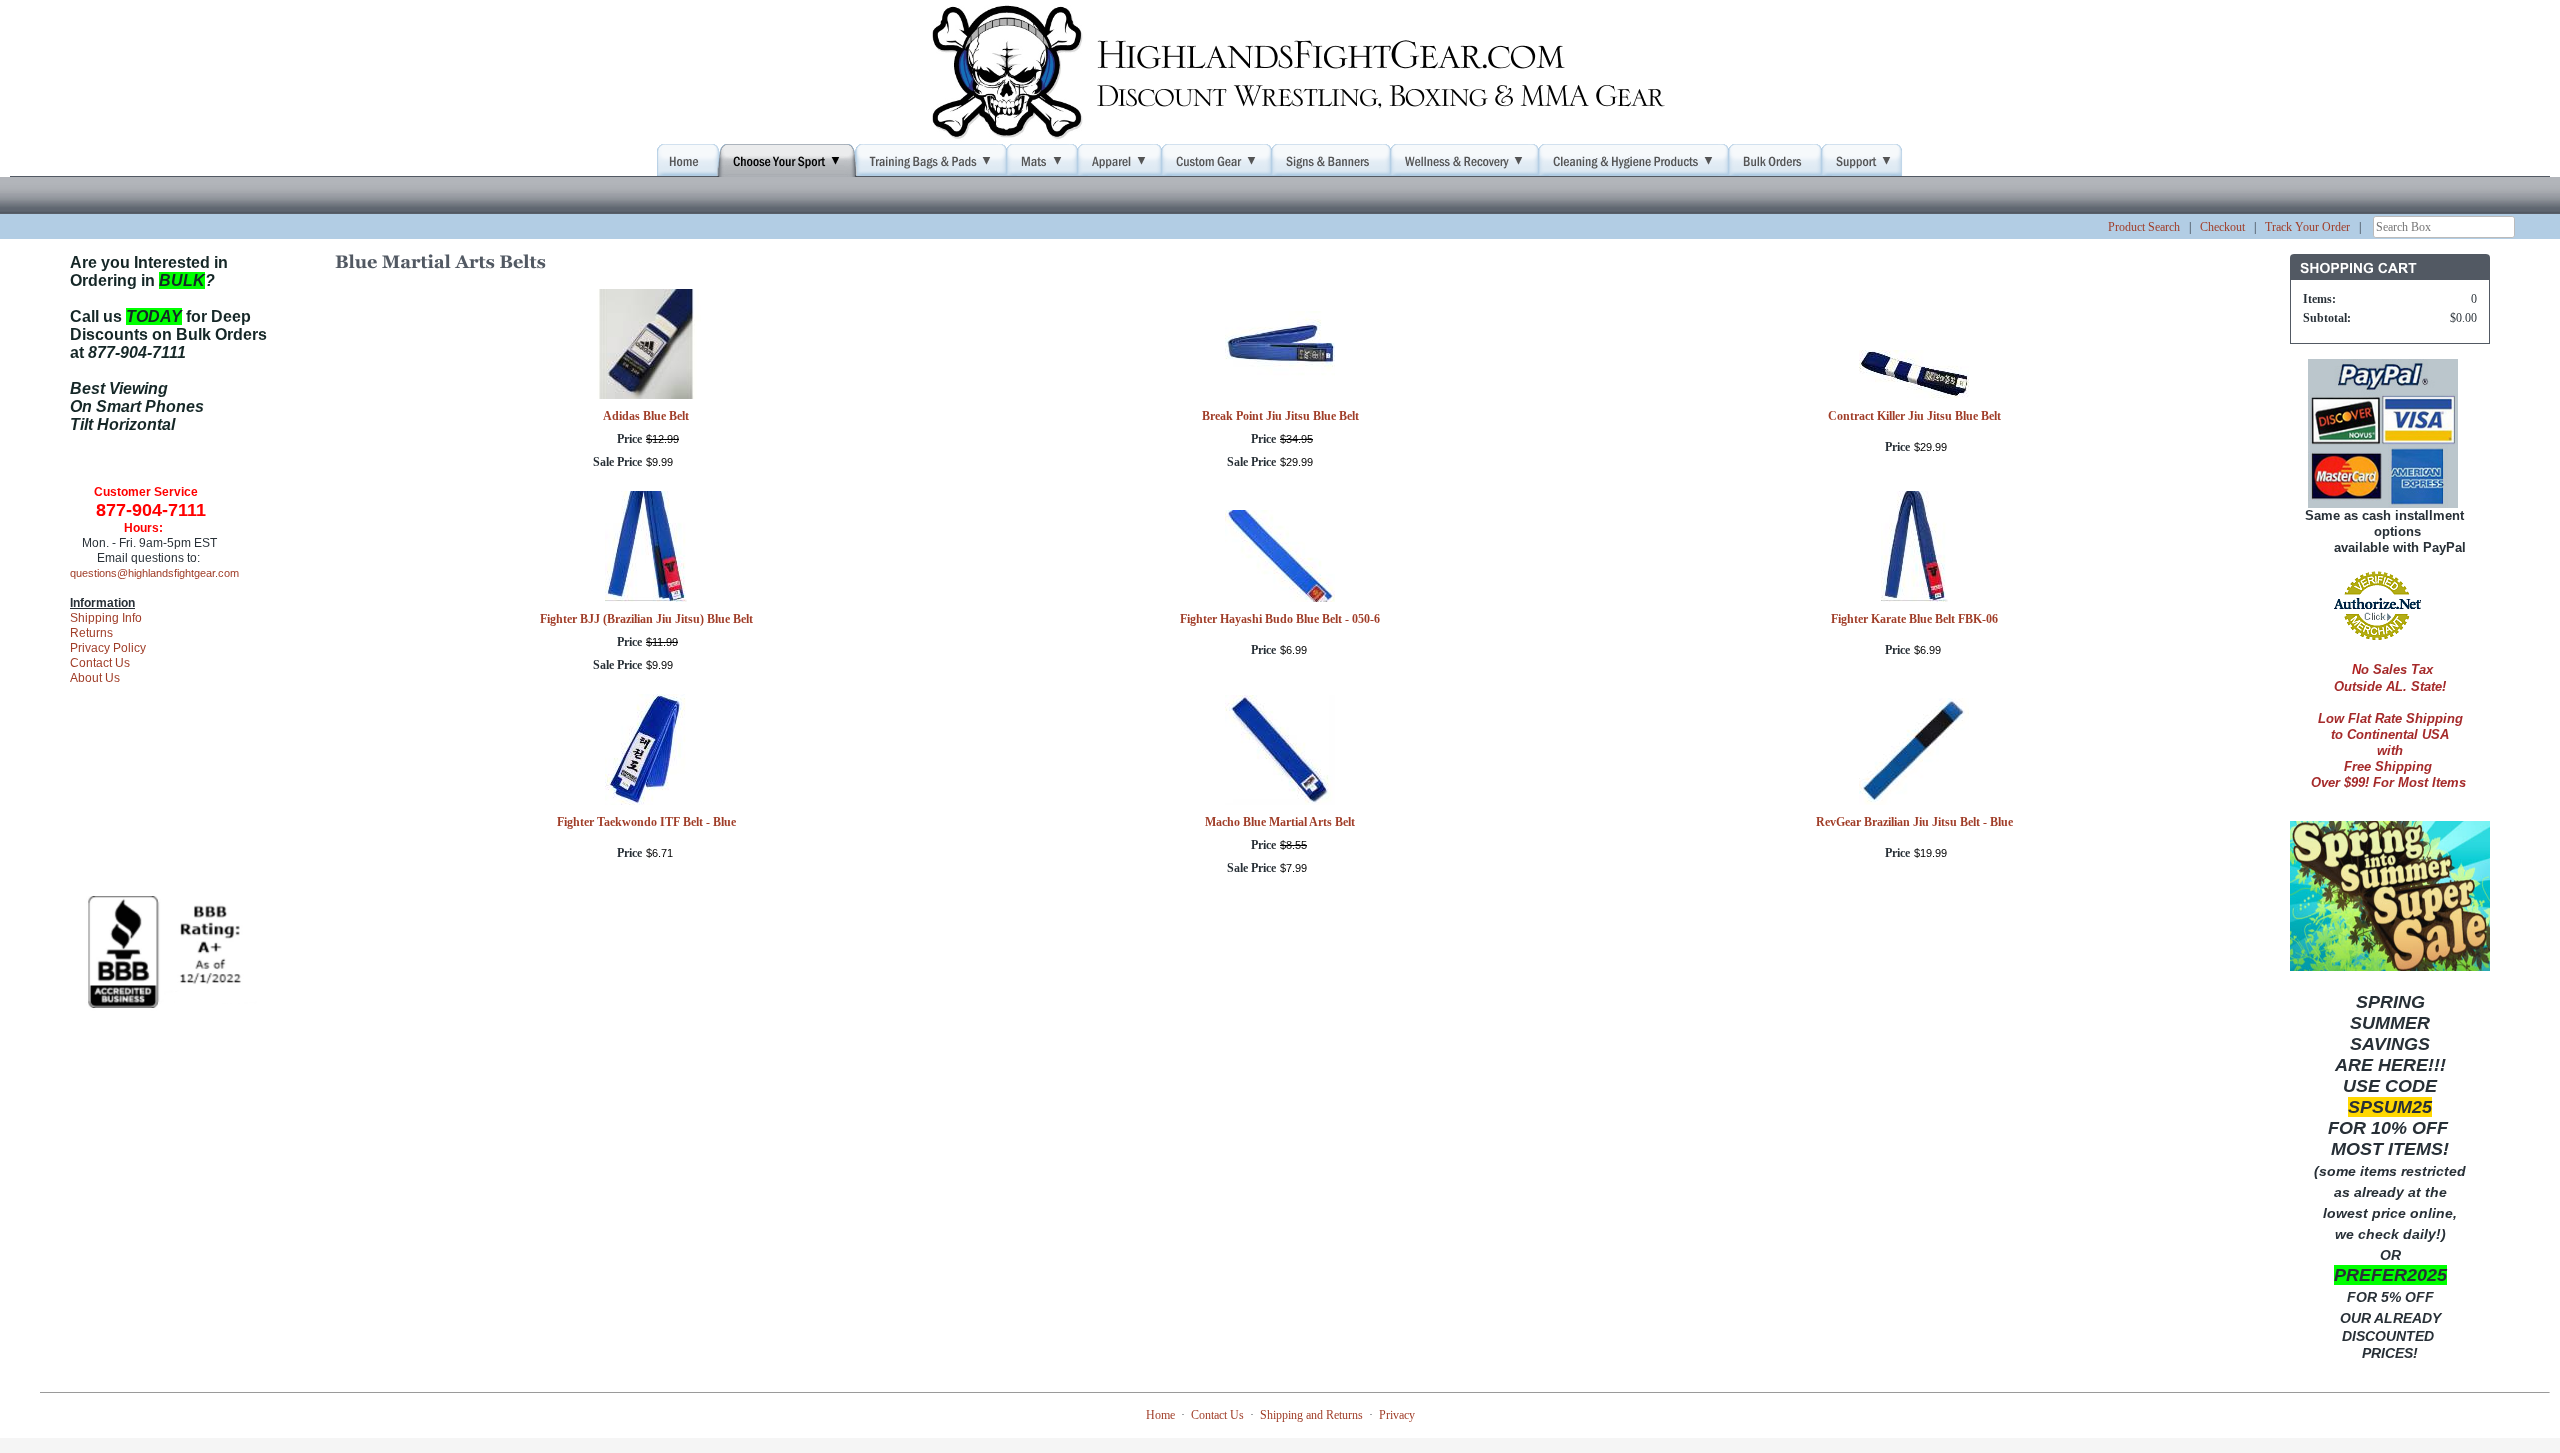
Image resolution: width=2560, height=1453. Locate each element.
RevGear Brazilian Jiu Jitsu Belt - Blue (1914, 822)
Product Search (2144, 227)
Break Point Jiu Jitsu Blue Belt (1280, 416)
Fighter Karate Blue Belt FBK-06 (1914, 619)
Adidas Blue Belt (646, 416)
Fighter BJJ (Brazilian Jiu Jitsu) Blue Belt (646, 619)
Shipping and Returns (1311, 1415)
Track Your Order (2307, 227)
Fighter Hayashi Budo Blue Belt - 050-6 (1280, 619)
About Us (95, 678)
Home (1160, 1415)
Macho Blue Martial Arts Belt (1280, 822)
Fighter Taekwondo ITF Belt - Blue (646, 822)
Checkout (2222, 227)
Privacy (1397, 1415)
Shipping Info (106, 618)
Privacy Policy (108, 648)
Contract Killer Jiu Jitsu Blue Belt (1914, 416)
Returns (91, 633)
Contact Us (100, 663)
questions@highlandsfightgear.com (154, 573)
